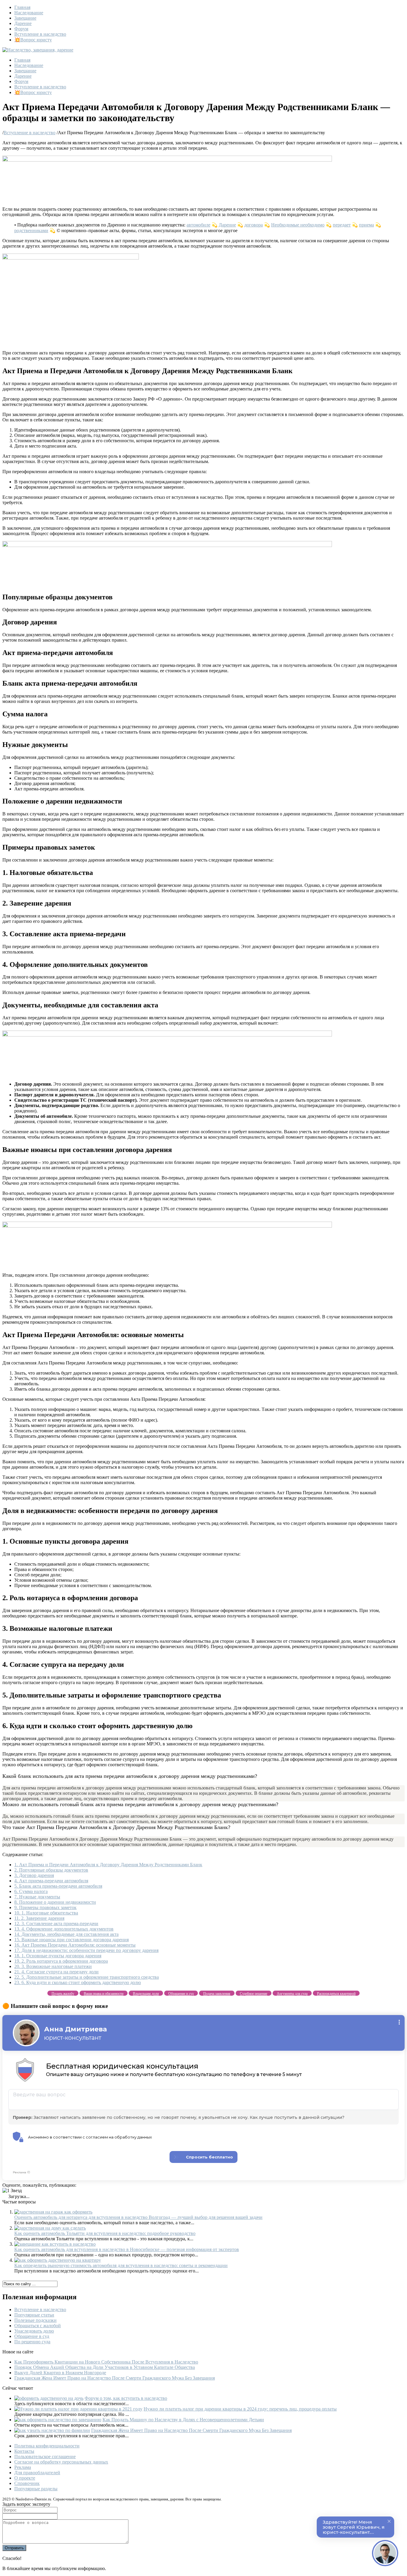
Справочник (27, 2483)
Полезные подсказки (35, 2320)
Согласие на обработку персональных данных (61, 2462)
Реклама (23, 2467)
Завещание (25, 18)
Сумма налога (31, 1891)
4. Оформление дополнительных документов (64, 1929)
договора (254, 225)
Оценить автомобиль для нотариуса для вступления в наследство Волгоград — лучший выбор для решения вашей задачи (138, 2217)
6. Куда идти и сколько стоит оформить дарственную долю (78, 1982)
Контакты (24, 2451)
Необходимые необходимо (298, 225)
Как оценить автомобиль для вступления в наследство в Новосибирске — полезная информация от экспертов (127, 2249)
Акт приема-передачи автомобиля (51, 1881)
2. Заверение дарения (39, 1918)
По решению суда (32, 2342)
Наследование (29, 13)
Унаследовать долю (34, 2331)
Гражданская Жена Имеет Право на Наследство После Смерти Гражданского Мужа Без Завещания (115, 2378)
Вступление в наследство (40, 34)
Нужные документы (37, 1897)
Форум (21, 29)
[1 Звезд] (12, 2191)
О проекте (25, 2478)
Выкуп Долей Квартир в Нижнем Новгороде (60, 2373)
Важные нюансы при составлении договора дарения (72, 1940)
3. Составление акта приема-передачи (56, 1924)
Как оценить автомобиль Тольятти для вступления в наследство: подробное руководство (105, 2233)
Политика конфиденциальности (47, 2446)
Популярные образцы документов (51, 1870)
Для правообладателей (37, 2473)
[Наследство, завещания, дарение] (38, 50)
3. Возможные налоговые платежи (53, 1966)
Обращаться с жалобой (38, 2326)
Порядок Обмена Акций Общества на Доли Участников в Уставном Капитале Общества (105, 2367)
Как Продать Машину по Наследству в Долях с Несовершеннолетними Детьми (183, 2420)
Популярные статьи (34, 2315)
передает (342, 225)
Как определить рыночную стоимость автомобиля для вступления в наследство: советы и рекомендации (121, 2265)
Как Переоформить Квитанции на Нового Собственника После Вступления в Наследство (106, 2362)
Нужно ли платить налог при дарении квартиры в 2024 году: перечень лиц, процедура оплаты (240, 2409)
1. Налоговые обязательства (46, 1913)
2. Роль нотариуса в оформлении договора (61, 1961)
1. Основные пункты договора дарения (58, 1956)
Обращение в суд (32, 2336)
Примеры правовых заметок (45, 1907)
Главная (22, 7)
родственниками (31, 230)
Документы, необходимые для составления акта (66, 1934)
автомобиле (198, 225)
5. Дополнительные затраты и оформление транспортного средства (87, 1977)
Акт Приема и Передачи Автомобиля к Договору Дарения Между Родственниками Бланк (108, 1865)
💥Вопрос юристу (33, 40)
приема (366, 225)
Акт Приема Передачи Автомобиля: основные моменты (75, 1945)
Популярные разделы (36, 2489)
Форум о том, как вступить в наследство (126, 2398)
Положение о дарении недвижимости (55, 1902)
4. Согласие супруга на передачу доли (56, 1972)
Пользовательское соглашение (45, 2457)
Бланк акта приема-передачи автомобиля (58, 1886)
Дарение (23, 23)
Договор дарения (34, 1875)
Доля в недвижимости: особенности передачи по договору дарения (86, 1950)
